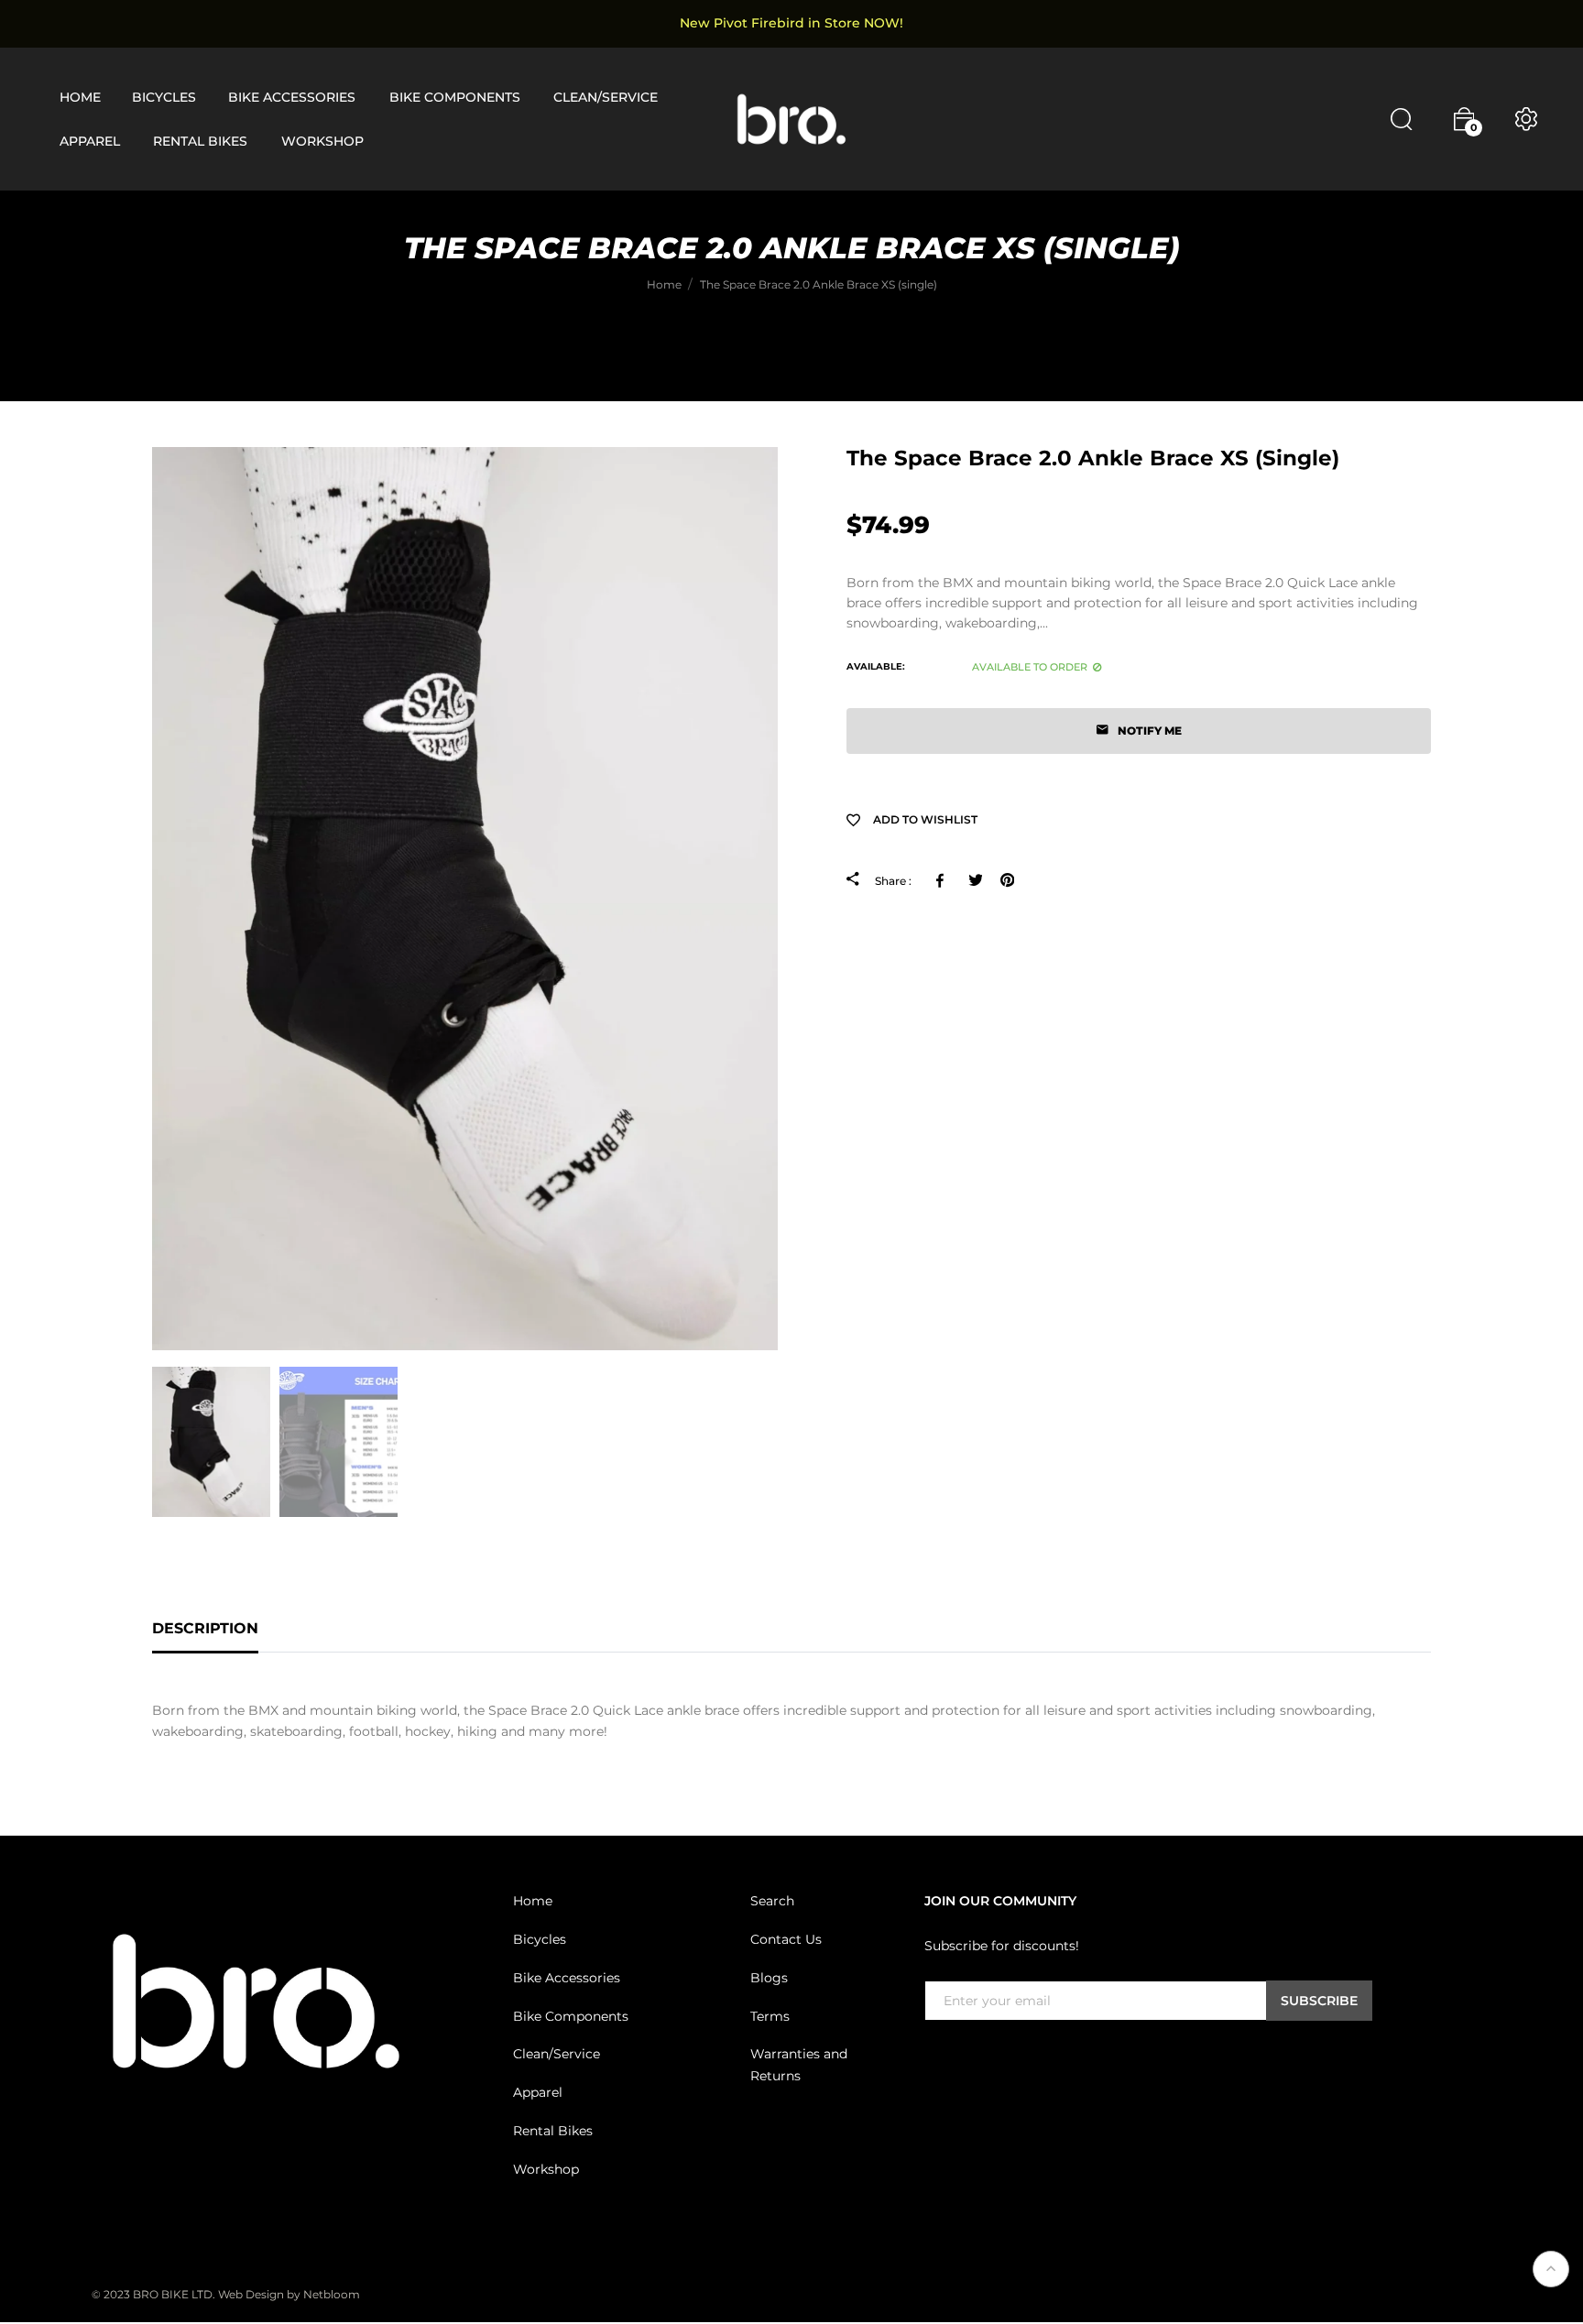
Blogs (769, 1978)
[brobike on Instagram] (979, 2058)
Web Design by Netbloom (289, 2294)
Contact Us (786, 1939)
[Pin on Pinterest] (1007, 880)
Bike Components (571, 2016)
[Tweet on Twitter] (975, 880)
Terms (770, 2016)
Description (205, 1628)
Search (772, 1901)
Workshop (546, 2169)
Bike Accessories (567, 1978)
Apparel (538, 2092)
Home (533, 1901)
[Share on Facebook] (943, 880)
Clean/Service (557, 2054)
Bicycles (540, 1939)
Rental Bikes (553, 2131)
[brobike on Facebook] (935, 2058)
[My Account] (1526, 119)
